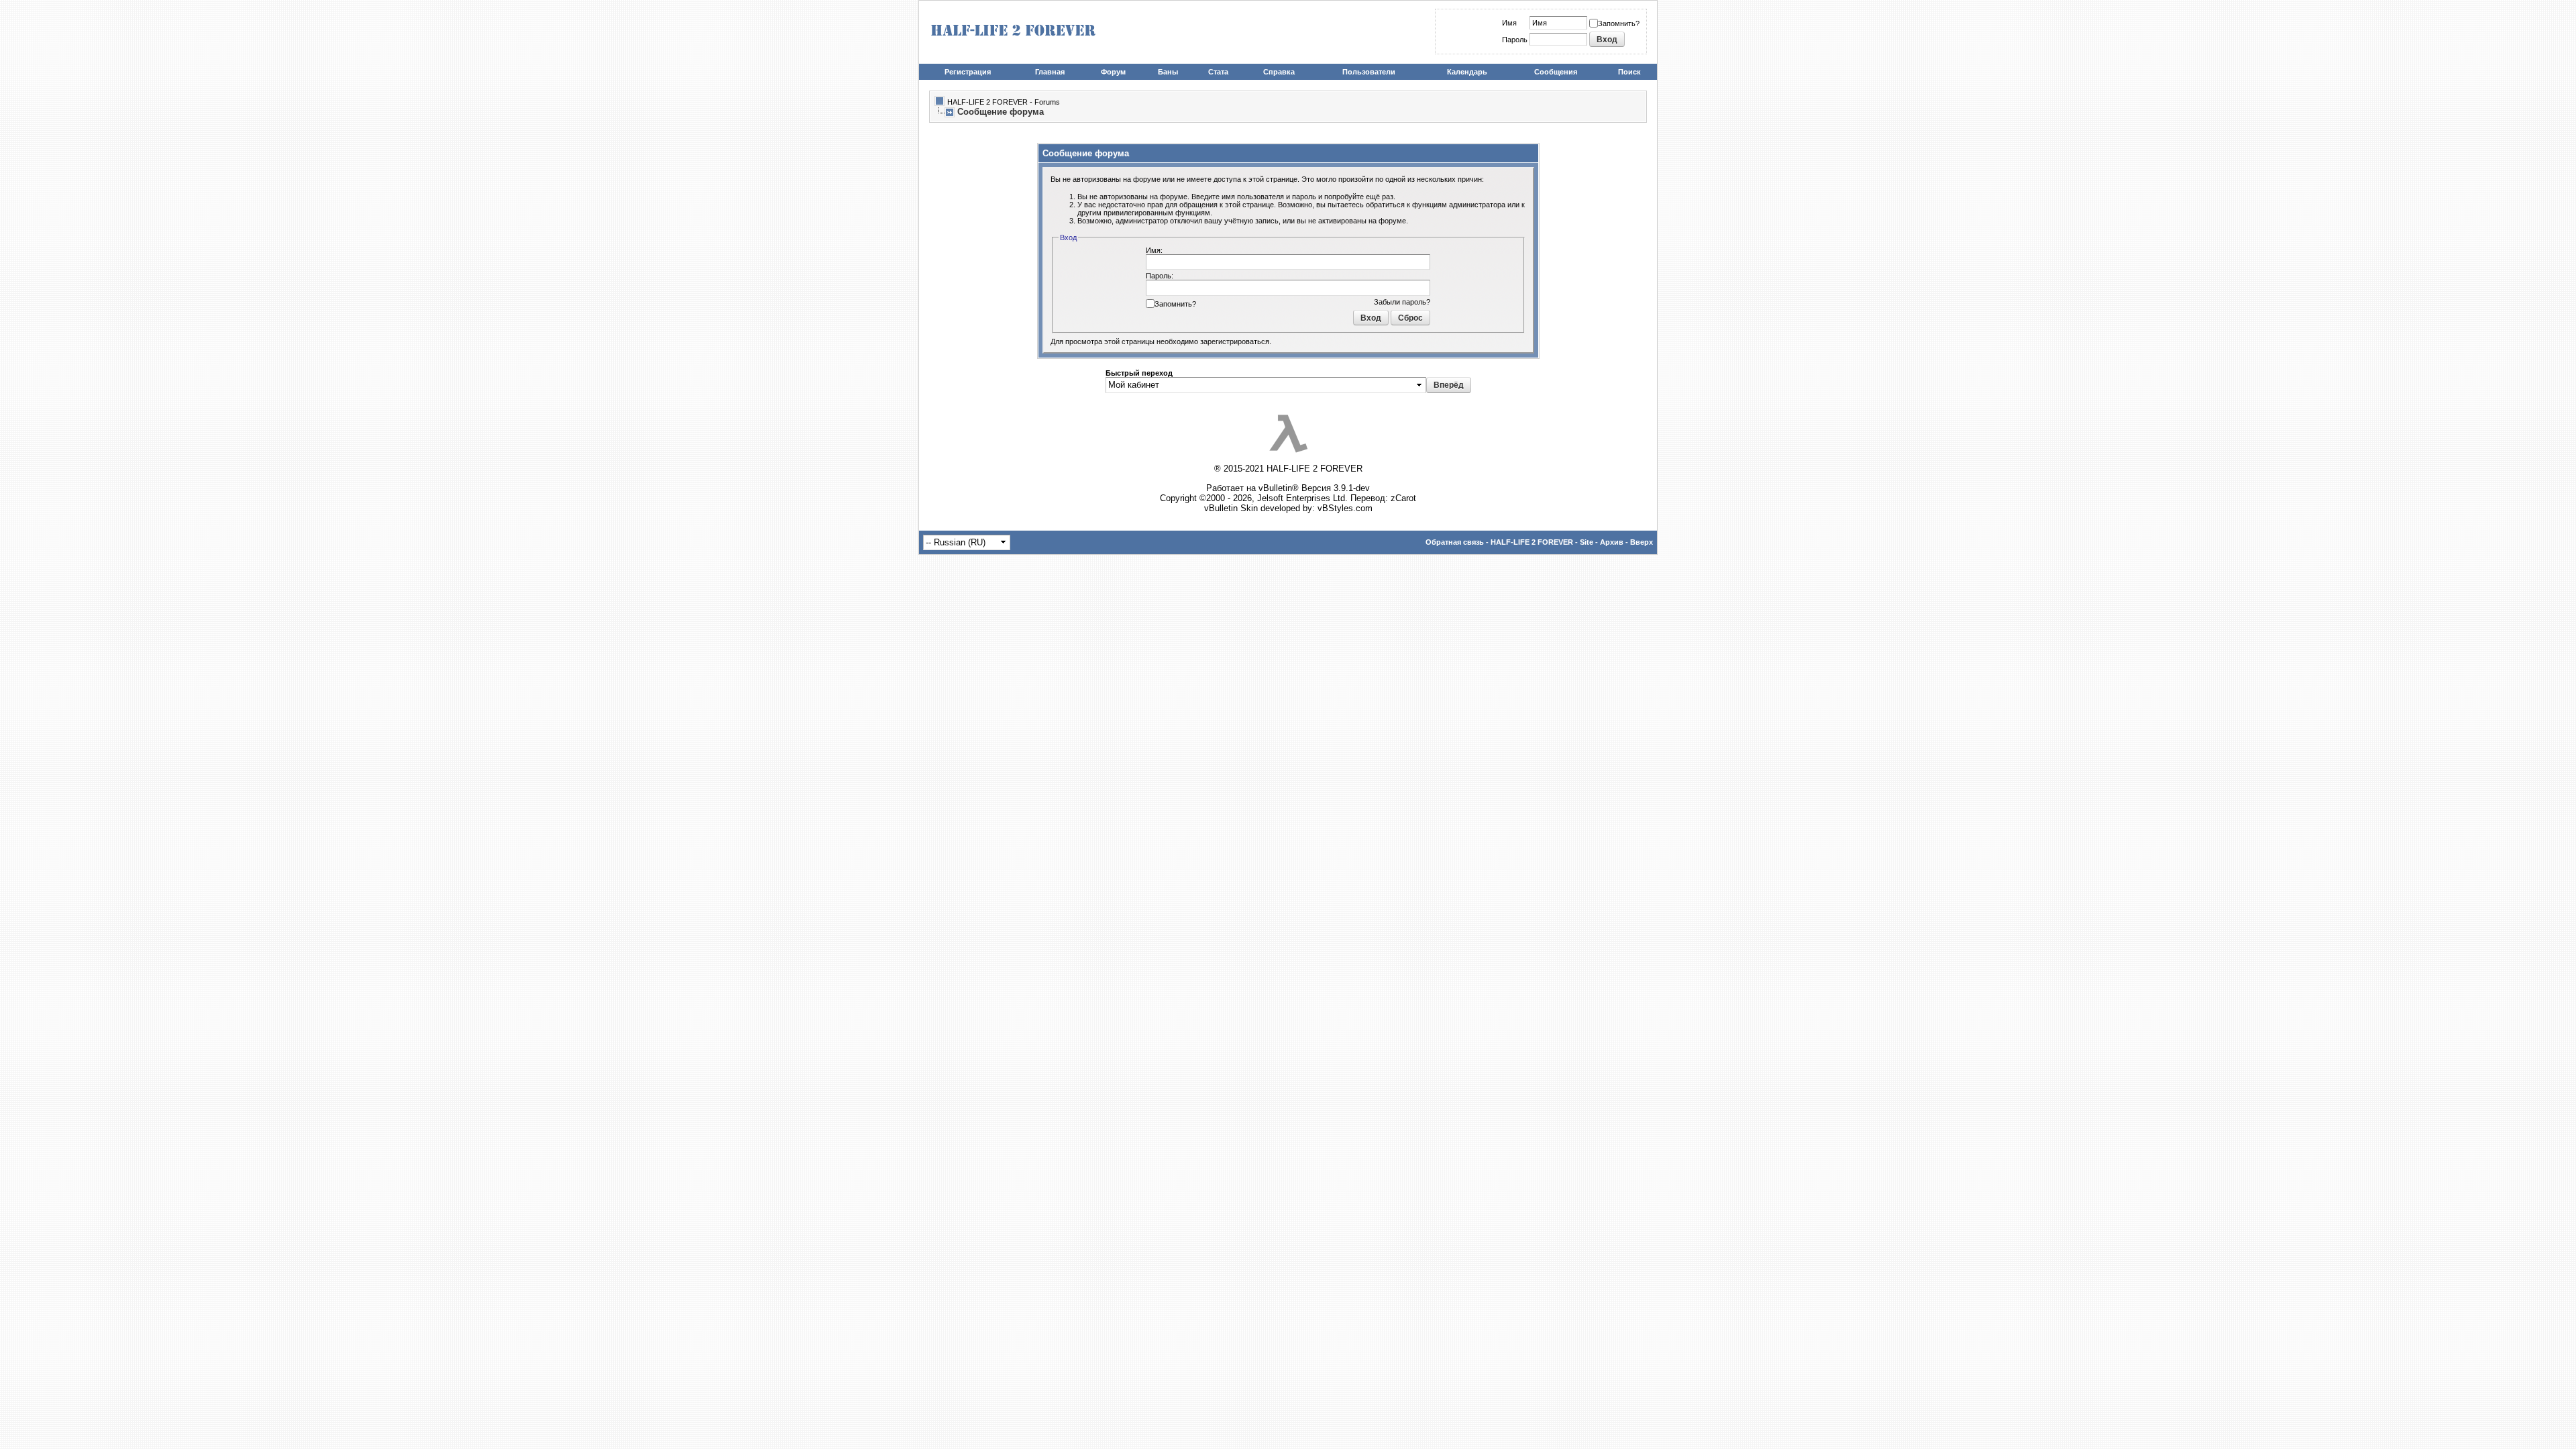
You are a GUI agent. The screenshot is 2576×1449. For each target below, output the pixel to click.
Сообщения (1556, 72)
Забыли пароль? (1402, 302)
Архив (1612, 542)
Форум (1113, 72)
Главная (1050, 72)
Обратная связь (1455, 542)
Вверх (1642, 542)
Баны (1168, 72)
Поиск (1629, 72)
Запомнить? (1619, 23)
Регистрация (968, 72)
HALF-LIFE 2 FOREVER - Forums (1004, 102)
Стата (1218, 72)
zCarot (1403, 498)
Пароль (1515, 40)
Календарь (1467, 72)
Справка (1279, 72)
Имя (1509, 23)
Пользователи (1369, 72)
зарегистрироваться (1235, 341)
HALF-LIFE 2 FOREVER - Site (1542, 542)
